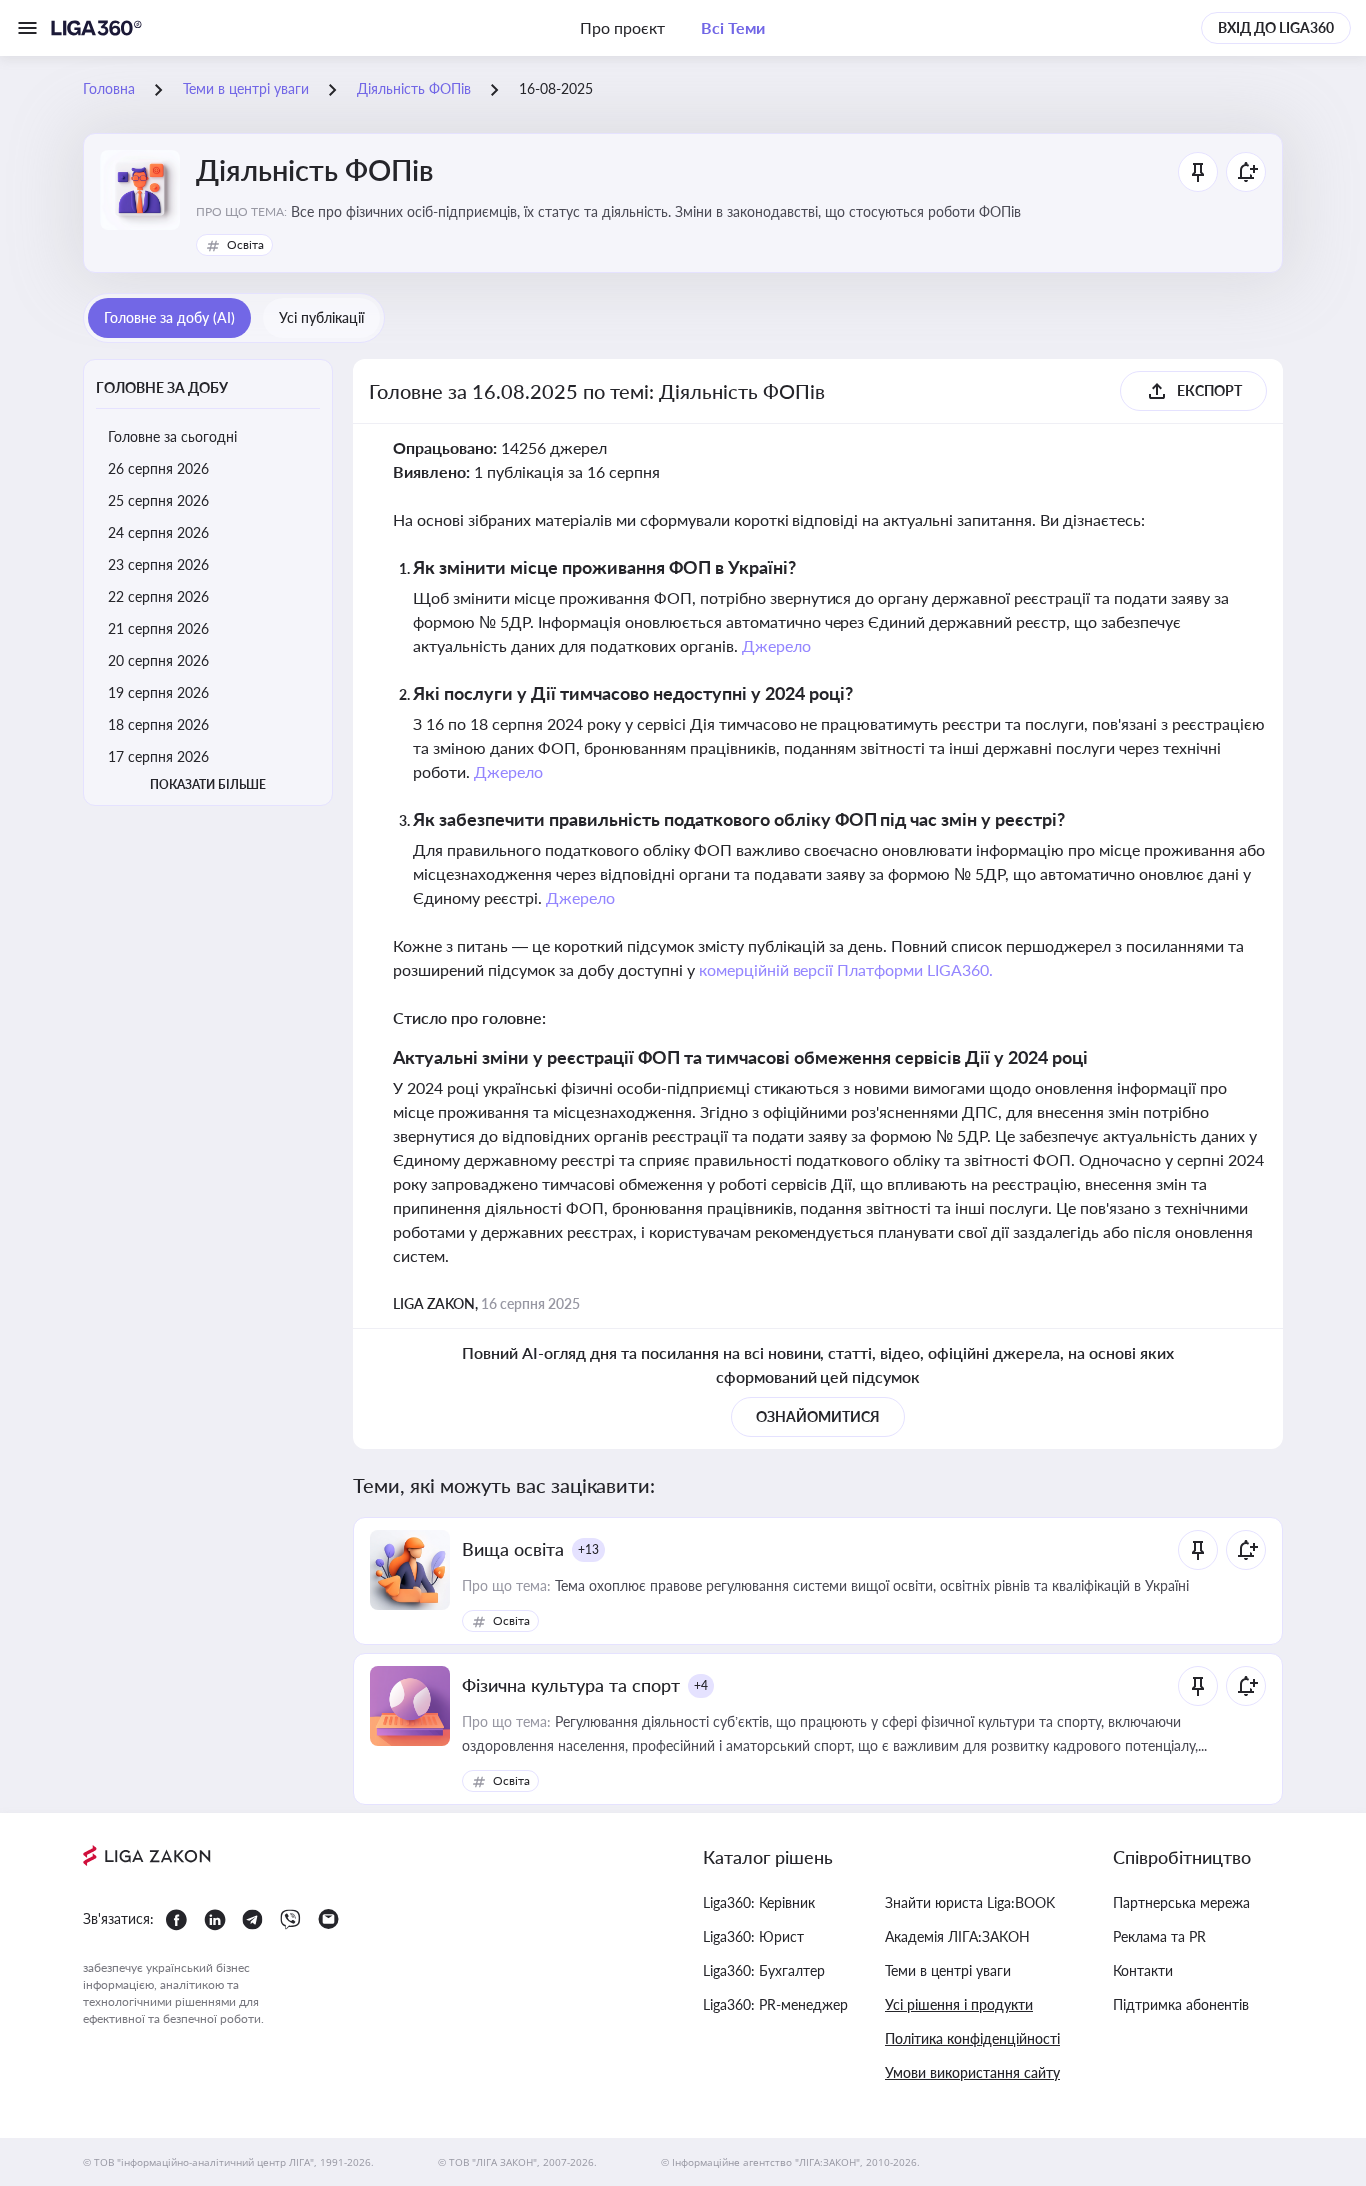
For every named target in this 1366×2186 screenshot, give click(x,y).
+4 (701, 1685)
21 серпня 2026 (158, 628)
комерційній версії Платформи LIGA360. (846, 969)
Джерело (776, 645)
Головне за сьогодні (172, 436)
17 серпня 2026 (158, 756)
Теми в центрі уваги (948, 1970)
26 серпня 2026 (158, 468)
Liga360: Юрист (753, 1936)
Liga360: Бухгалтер (764, 1970)
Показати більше (208, 784)
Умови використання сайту (972, 2072)
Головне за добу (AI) (169, 317)
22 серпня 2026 (158, 596)
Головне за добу (162, 387)
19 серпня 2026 (158, 692)
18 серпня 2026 (158, 724)
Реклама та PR (1159, 1936)
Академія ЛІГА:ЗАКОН (957, 1936)
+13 (588, 1549)
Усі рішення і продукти (959, 2004)
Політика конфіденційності (972, 2038)
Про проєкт (622, 27)
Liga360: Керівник (759, 1902)
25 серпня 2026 (158, 500)
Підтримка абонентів (1181, 2004)
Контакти (1143, 1970)
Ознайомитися (818, 1416)
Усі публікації (321, 317)
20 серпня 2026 (158, 660)
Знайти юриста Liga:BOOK (970, 1902)
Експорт (1209, 390)
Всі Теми (733, 27)
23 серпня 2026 (158, 564)
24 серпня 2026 (158, 532)
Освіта (245, 244)
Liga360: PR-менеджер (775, 2004)
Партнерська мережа (1181, 1902)
